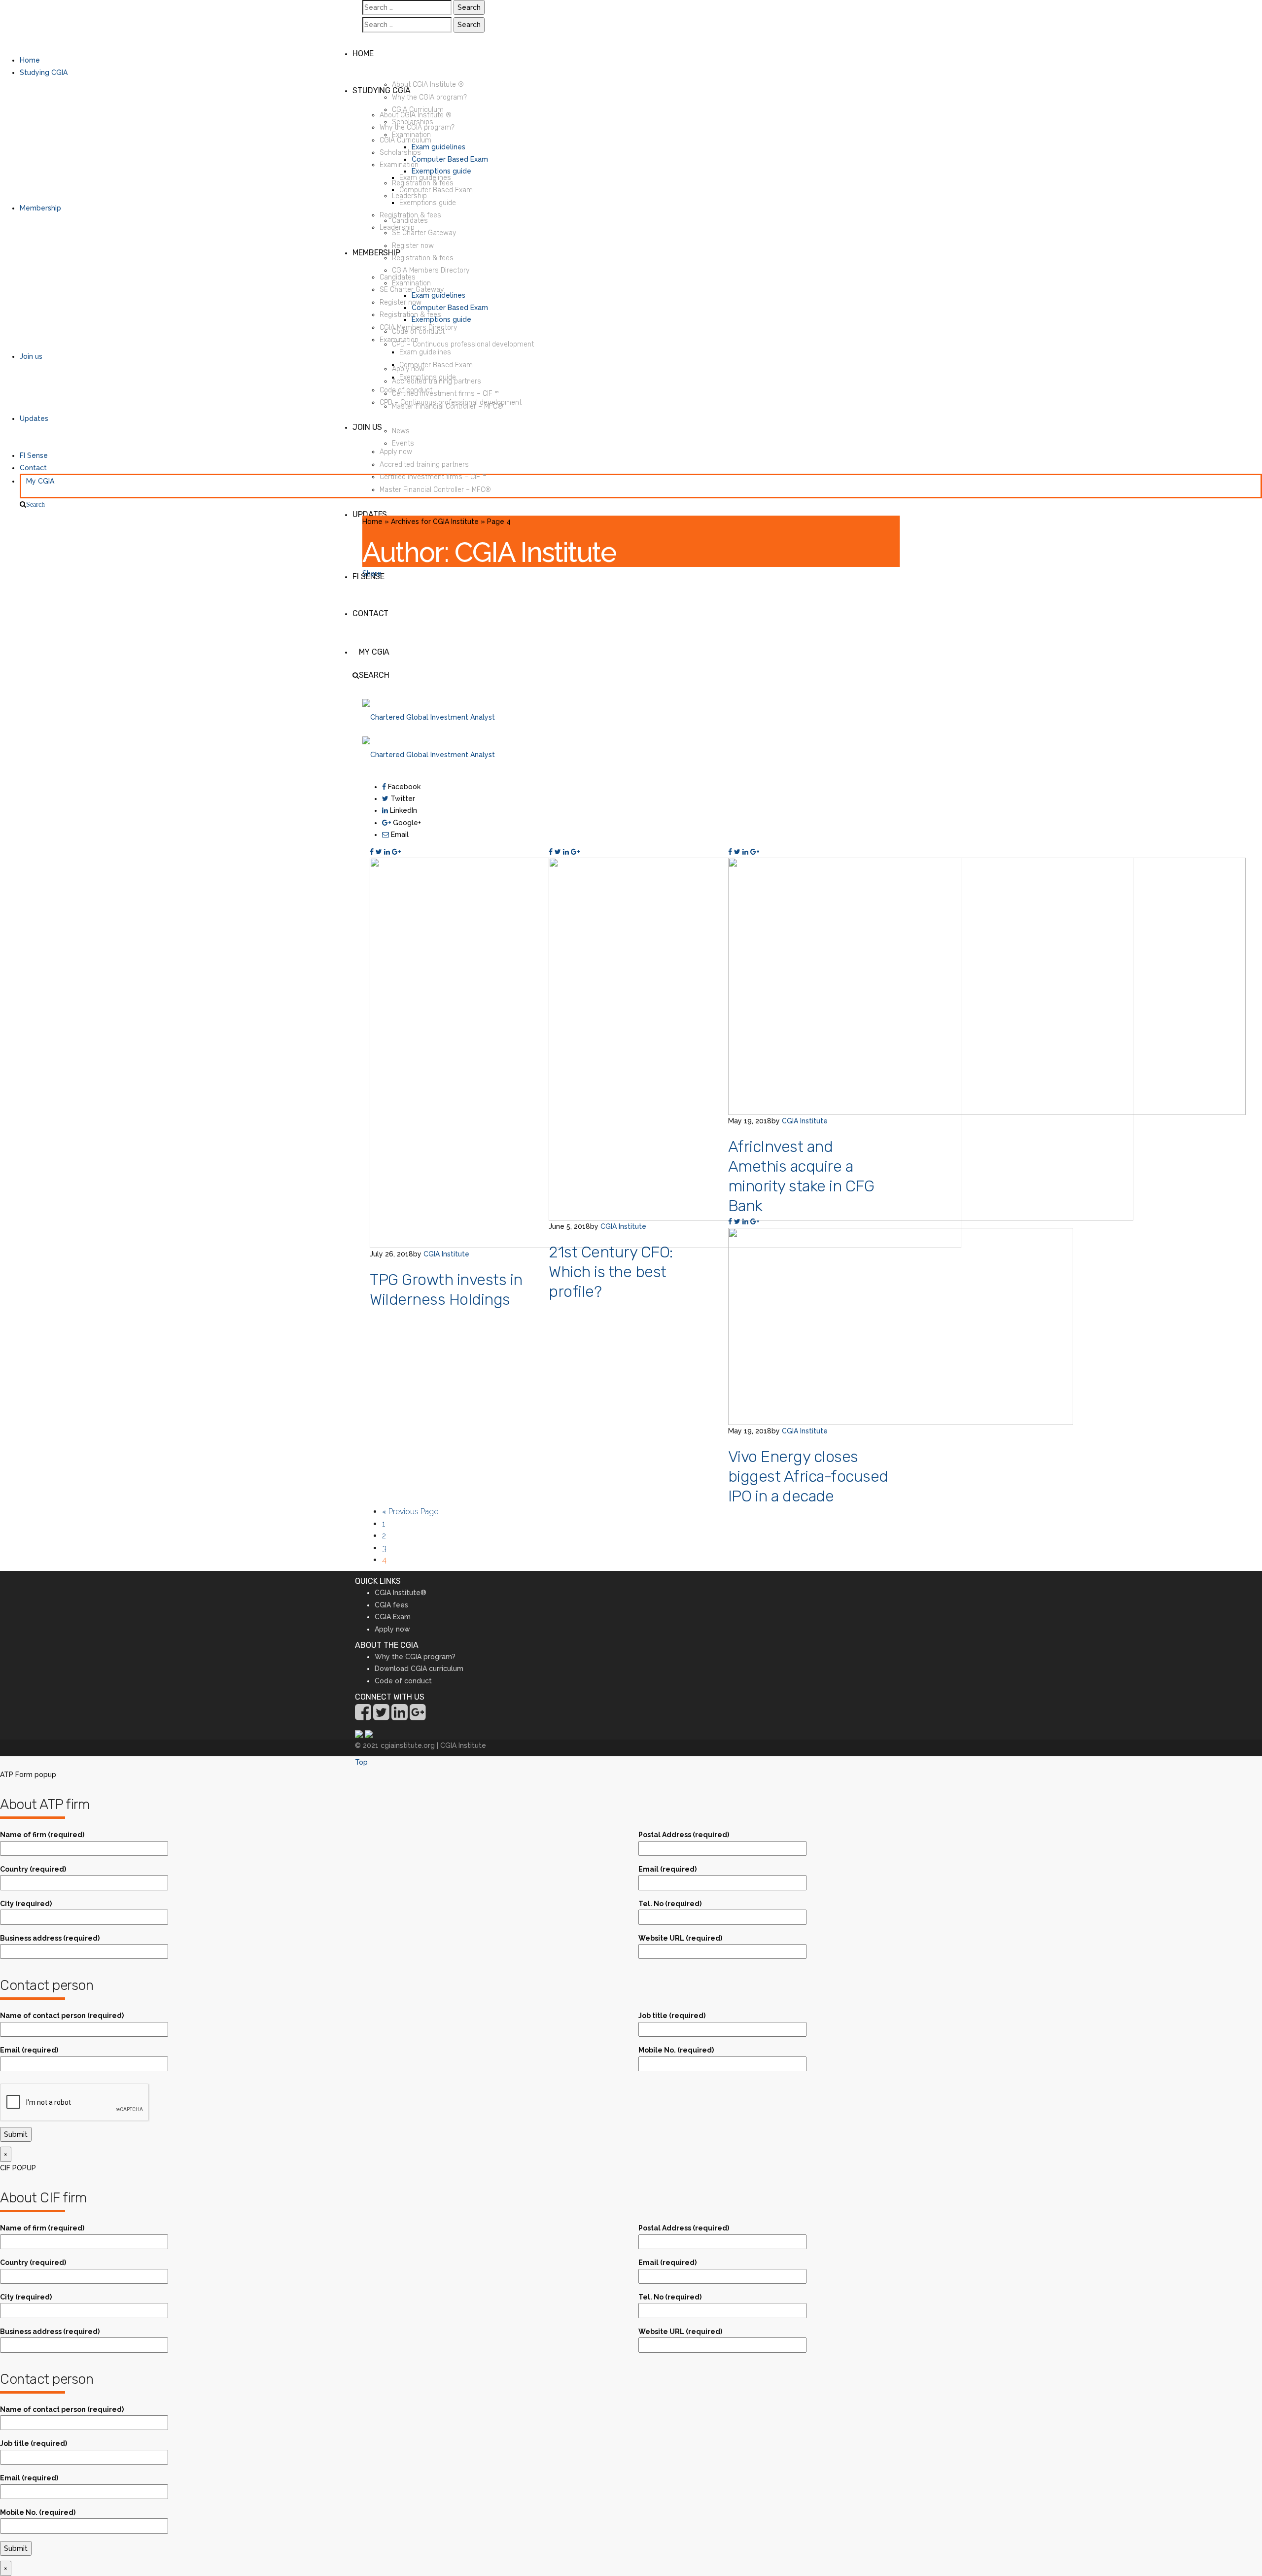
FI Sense (34, 455)
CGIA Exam (393, 1617)
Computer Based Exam (450, 159)
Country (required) (33, 1869)
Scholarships (413, 122)
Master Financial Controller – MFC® (448, 406)
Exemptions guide (441, 171)
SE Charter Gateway (424, 233)
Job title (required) (672, 2016)
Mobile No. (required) (676, 2050)
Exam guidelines (438, 147)
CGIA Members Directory (431, 270)
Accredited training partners (437, 381)
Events (403, 443)
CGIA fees (391, 1605)
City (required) (26, 1904)
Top (361, 1762)
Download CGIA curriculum (419, 1669)
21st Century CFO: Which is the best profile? (611, 1272)
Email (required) (667, 1869)
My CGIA (40, 481)
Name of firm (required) (42, 1835)
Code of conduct (418, 331)
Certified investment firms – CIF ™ (445, 394)
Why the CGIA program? (429, 97)
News (401, 431)
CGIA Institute (446, 1254)
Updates (34, 418)
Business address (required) (50, 1938)
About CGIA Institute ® (428, 85)
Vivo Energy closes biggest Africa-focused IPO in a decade (808, 1476)
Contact (33, 468)
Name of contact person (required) (62, 2016)
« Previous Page (410, 1512)
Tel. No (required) (670, 1904)
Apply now (408, 369)
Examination (411, 135)
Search (35, 504)
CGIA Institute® (401, 1593)
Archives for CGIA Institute (435, 522)
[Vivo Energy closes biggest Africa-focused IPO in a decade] (901, 1326)
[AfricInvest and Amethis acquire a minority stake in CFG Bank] (987, 986)
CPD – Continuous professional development (463, 344)
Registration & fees (423, 183)
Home (30, 60)
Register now (413, 246)
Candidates (410, 221)
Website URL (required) (680, 1938)
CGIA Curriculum (418, 110)
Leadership (409, 196)
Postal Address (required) (684, 1835)
